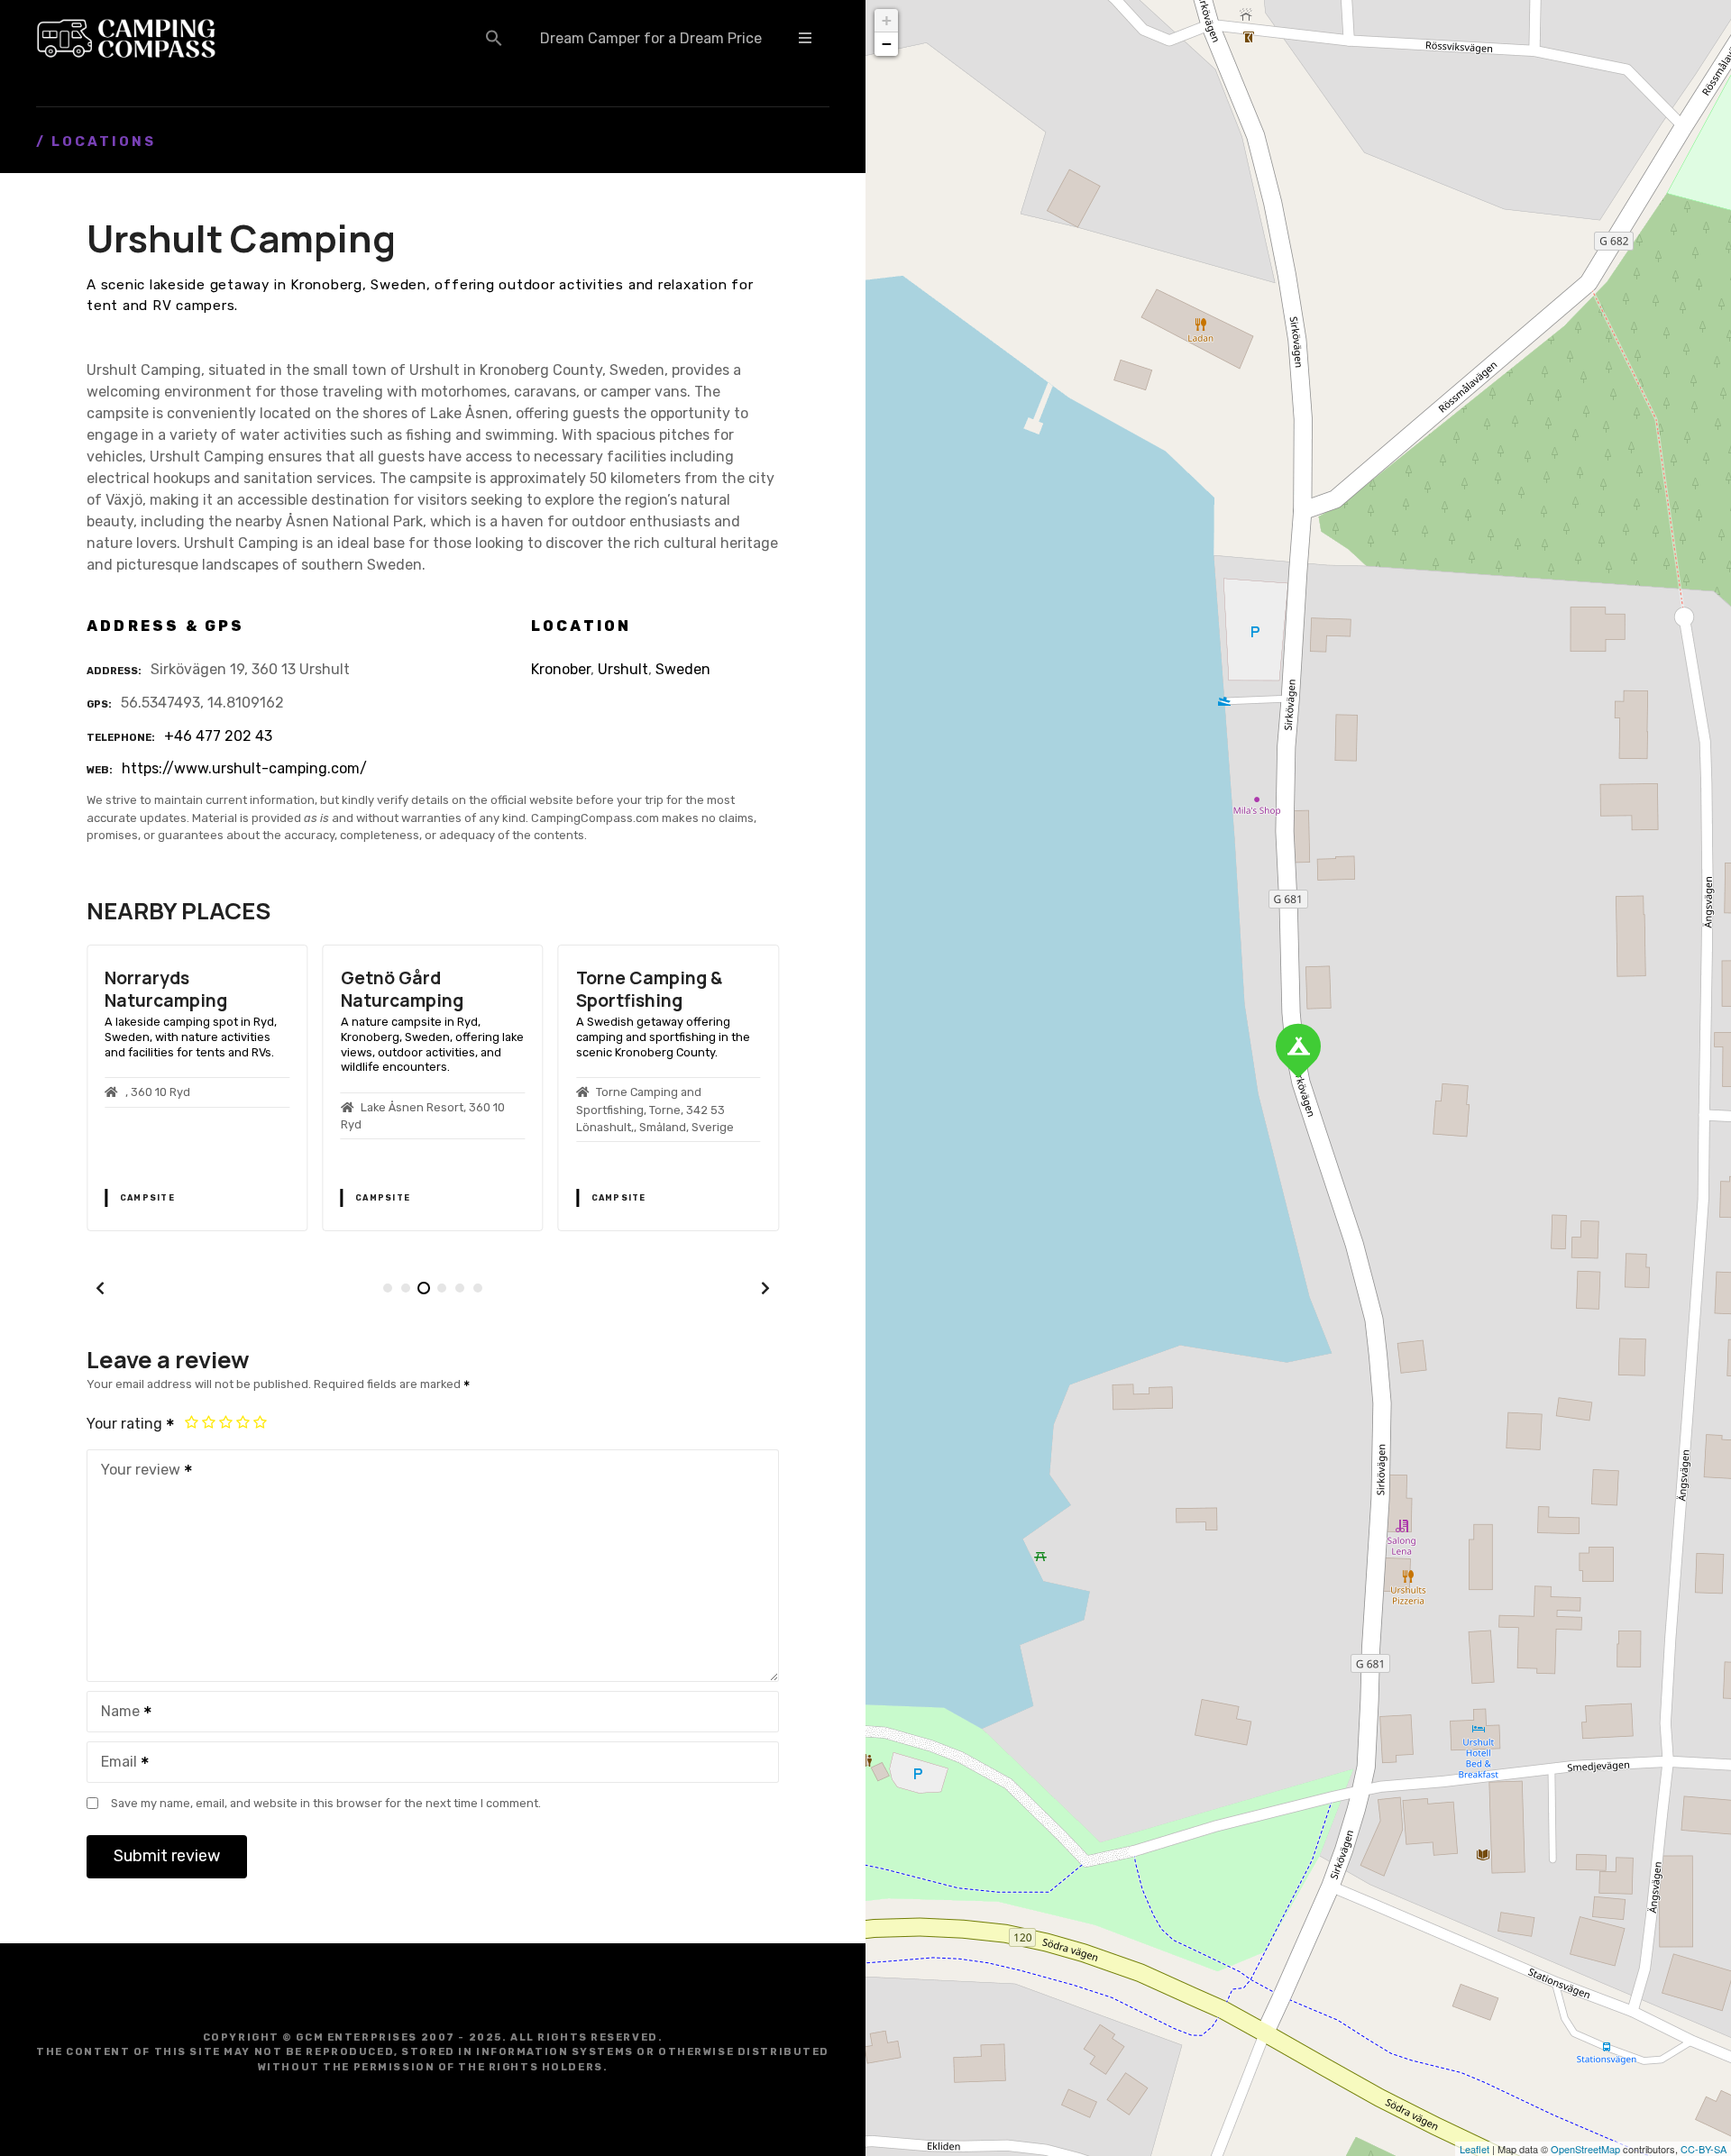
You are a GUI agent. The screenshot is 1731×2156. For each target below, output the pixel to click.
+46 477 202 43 (218, 736)
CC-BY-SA (1704, 2149)
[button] (494, 38)
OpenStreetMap (1585, 2149)
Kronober (561, 669)
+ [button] (887, 20)
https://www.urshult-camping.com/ (244, 768)
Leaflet (1475, 2149)
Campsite (147, 1198)
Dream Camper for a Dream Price (651, 38)
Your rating (126, 1424)
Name (115, 1713)
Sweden (683, 669)
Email (114, 1763)
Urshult (623, 669)
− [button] (887, 44)
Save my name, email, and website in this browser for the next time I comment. (326, 1803)
